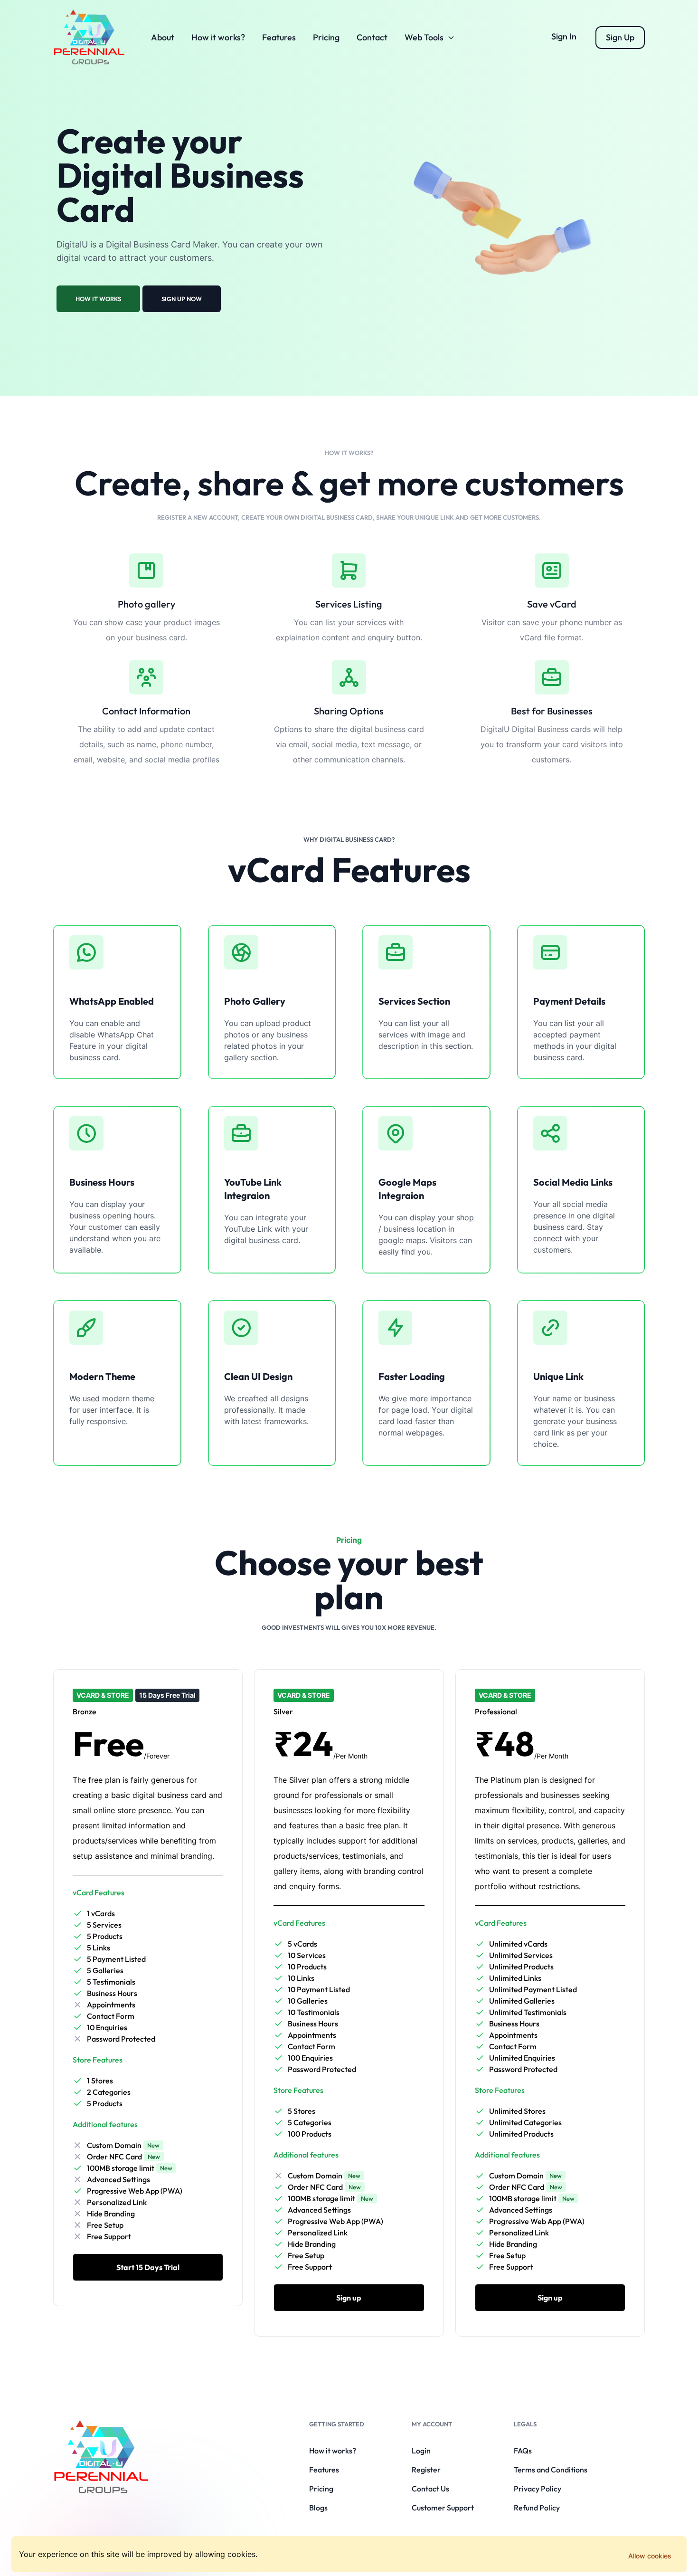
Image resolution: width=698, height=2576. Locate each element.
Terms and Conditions (551, 2470)
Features (279, 37)
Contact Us (430, 2489)
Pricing (326, 37)
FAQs (523, 2451)
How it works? (218, 37)
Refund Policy (537, 2508)
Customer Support (443, 2508)
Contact (372, 37)
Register (426, 2470)
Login (421, 2451)
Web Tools (424, 37)
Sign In (564, 36)
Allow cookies (650, 2556)
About (163, 37)
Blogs (318, 2508)
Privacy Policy (538, 2489)
